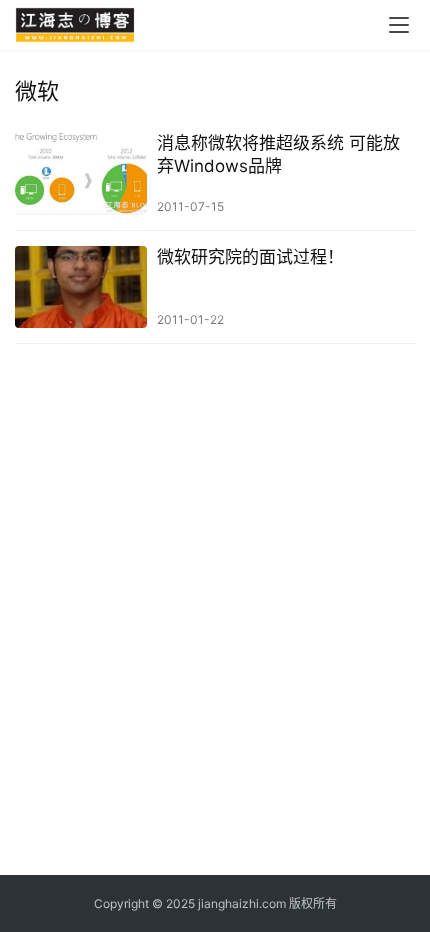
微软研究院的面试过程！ (250, 257)
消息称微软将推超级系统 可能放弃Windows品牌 (278, 154)
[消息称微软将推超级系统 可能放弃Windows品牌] (81, 173)
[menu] (399, 25)
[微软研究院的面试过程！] (81, 287)
